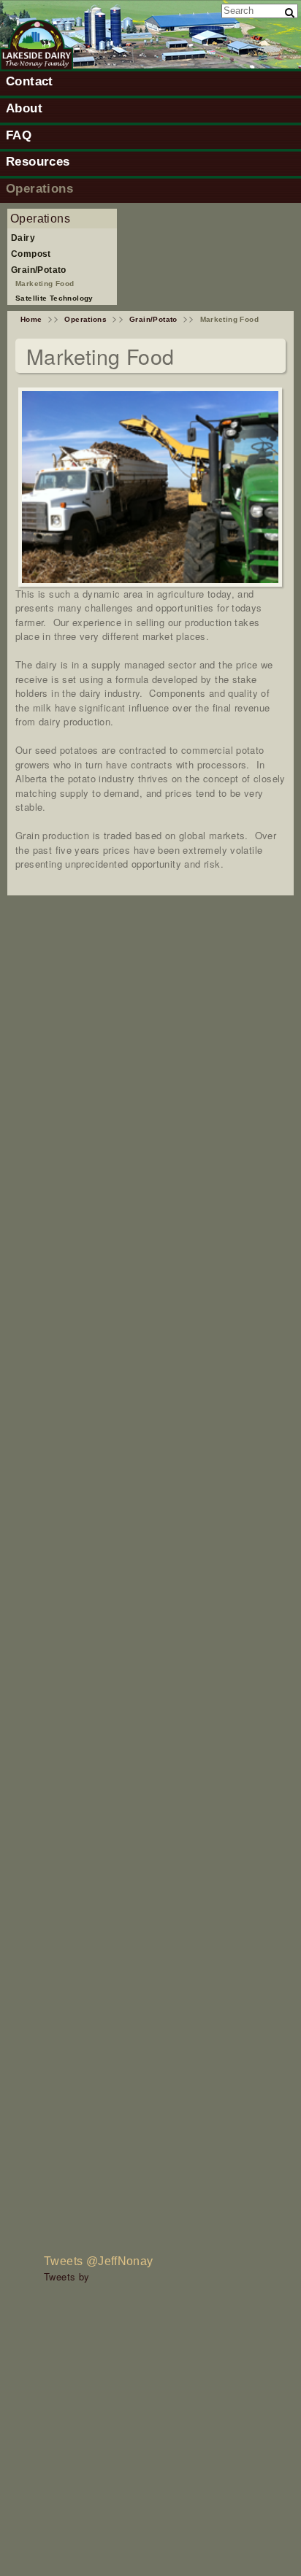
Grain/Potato (39, 270)
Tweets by (67, 2276)
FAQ (19, 135)
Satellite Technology (54, 298)
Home (31, 319)
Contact (30, 81)
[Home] (37, 67)
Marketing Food (45, 284)
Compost (31, 254)
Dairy (23, 238)
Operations (39, 188)
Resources (38, 161)
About (24, 108)
